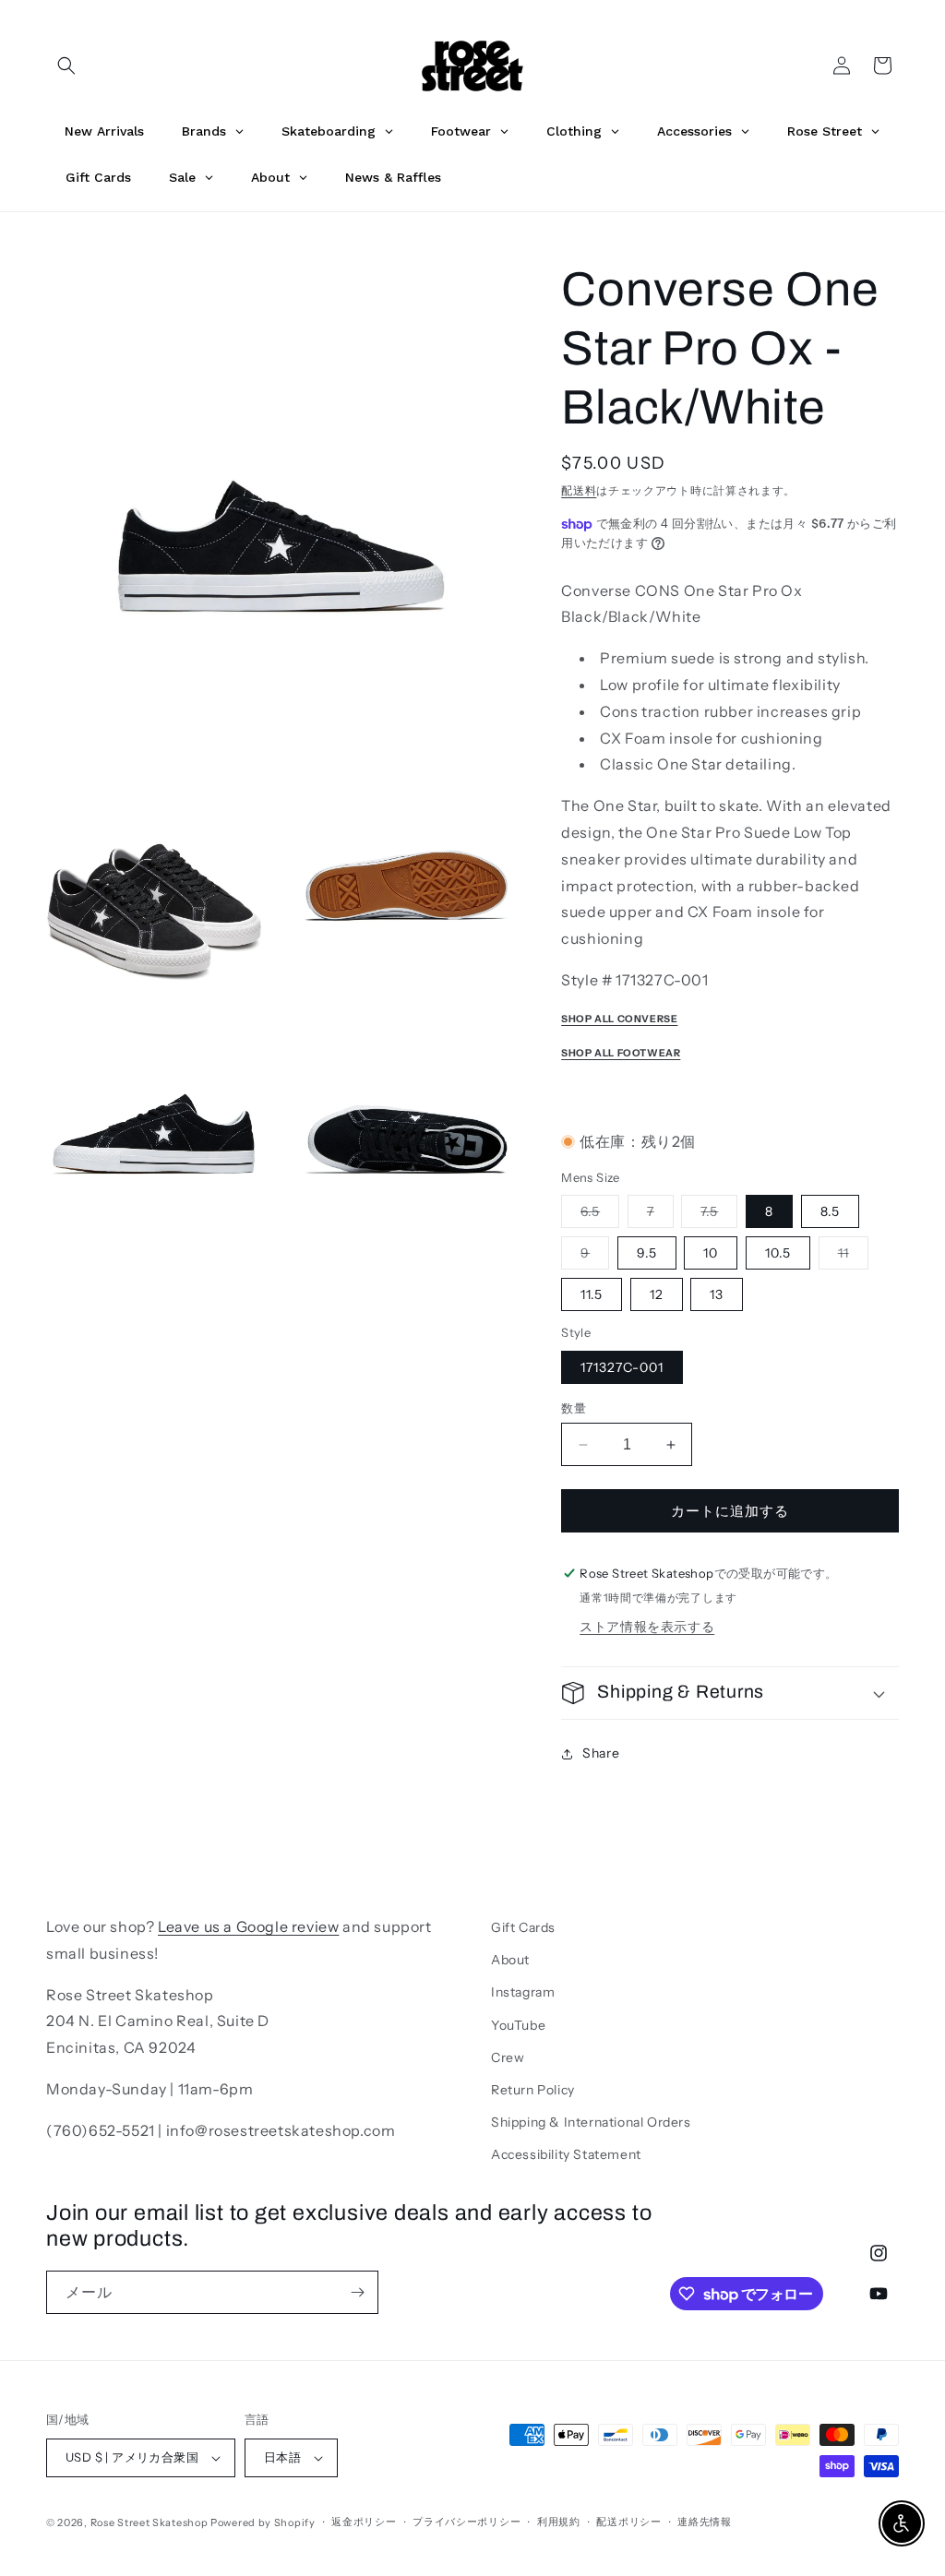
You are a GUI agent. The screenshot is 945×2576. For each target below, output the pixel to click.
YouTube (518, 2025)
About (510, 1960)
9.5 (647, 1253)
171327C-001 (622, 1367)
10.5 (778, 1253)
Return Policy (533, 2090)
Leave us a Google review (248, 1926)
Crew (508, 2057)
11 (850, 1257)
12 (657, 1294)
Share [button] (601, 1753)
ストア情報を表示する (647, 1627)
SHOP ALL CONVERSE (619, 1019)
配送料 (579, 490)
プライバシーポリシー (467, 2522)
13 (717, 1294)
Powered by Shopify (263, 2522)
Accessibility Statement (566, 2154)
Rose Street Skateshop (150, 2522)
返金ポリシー (364, 2522)
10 (711, 1253)
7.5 (716, 1215)
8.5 (830, 1211)
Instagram (523, 1992)
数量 (574, 1408)
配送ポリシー (628, 2522)
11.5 (592, 1294)
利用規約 (559, 2522)
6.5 (597, 1215)
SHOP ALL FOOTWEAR (621, 1053)
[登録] (357, 2292)
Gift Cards (523, 1927)
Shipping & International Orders (591, 2122)
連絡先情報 (705, 2522)
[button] (66, 66)
